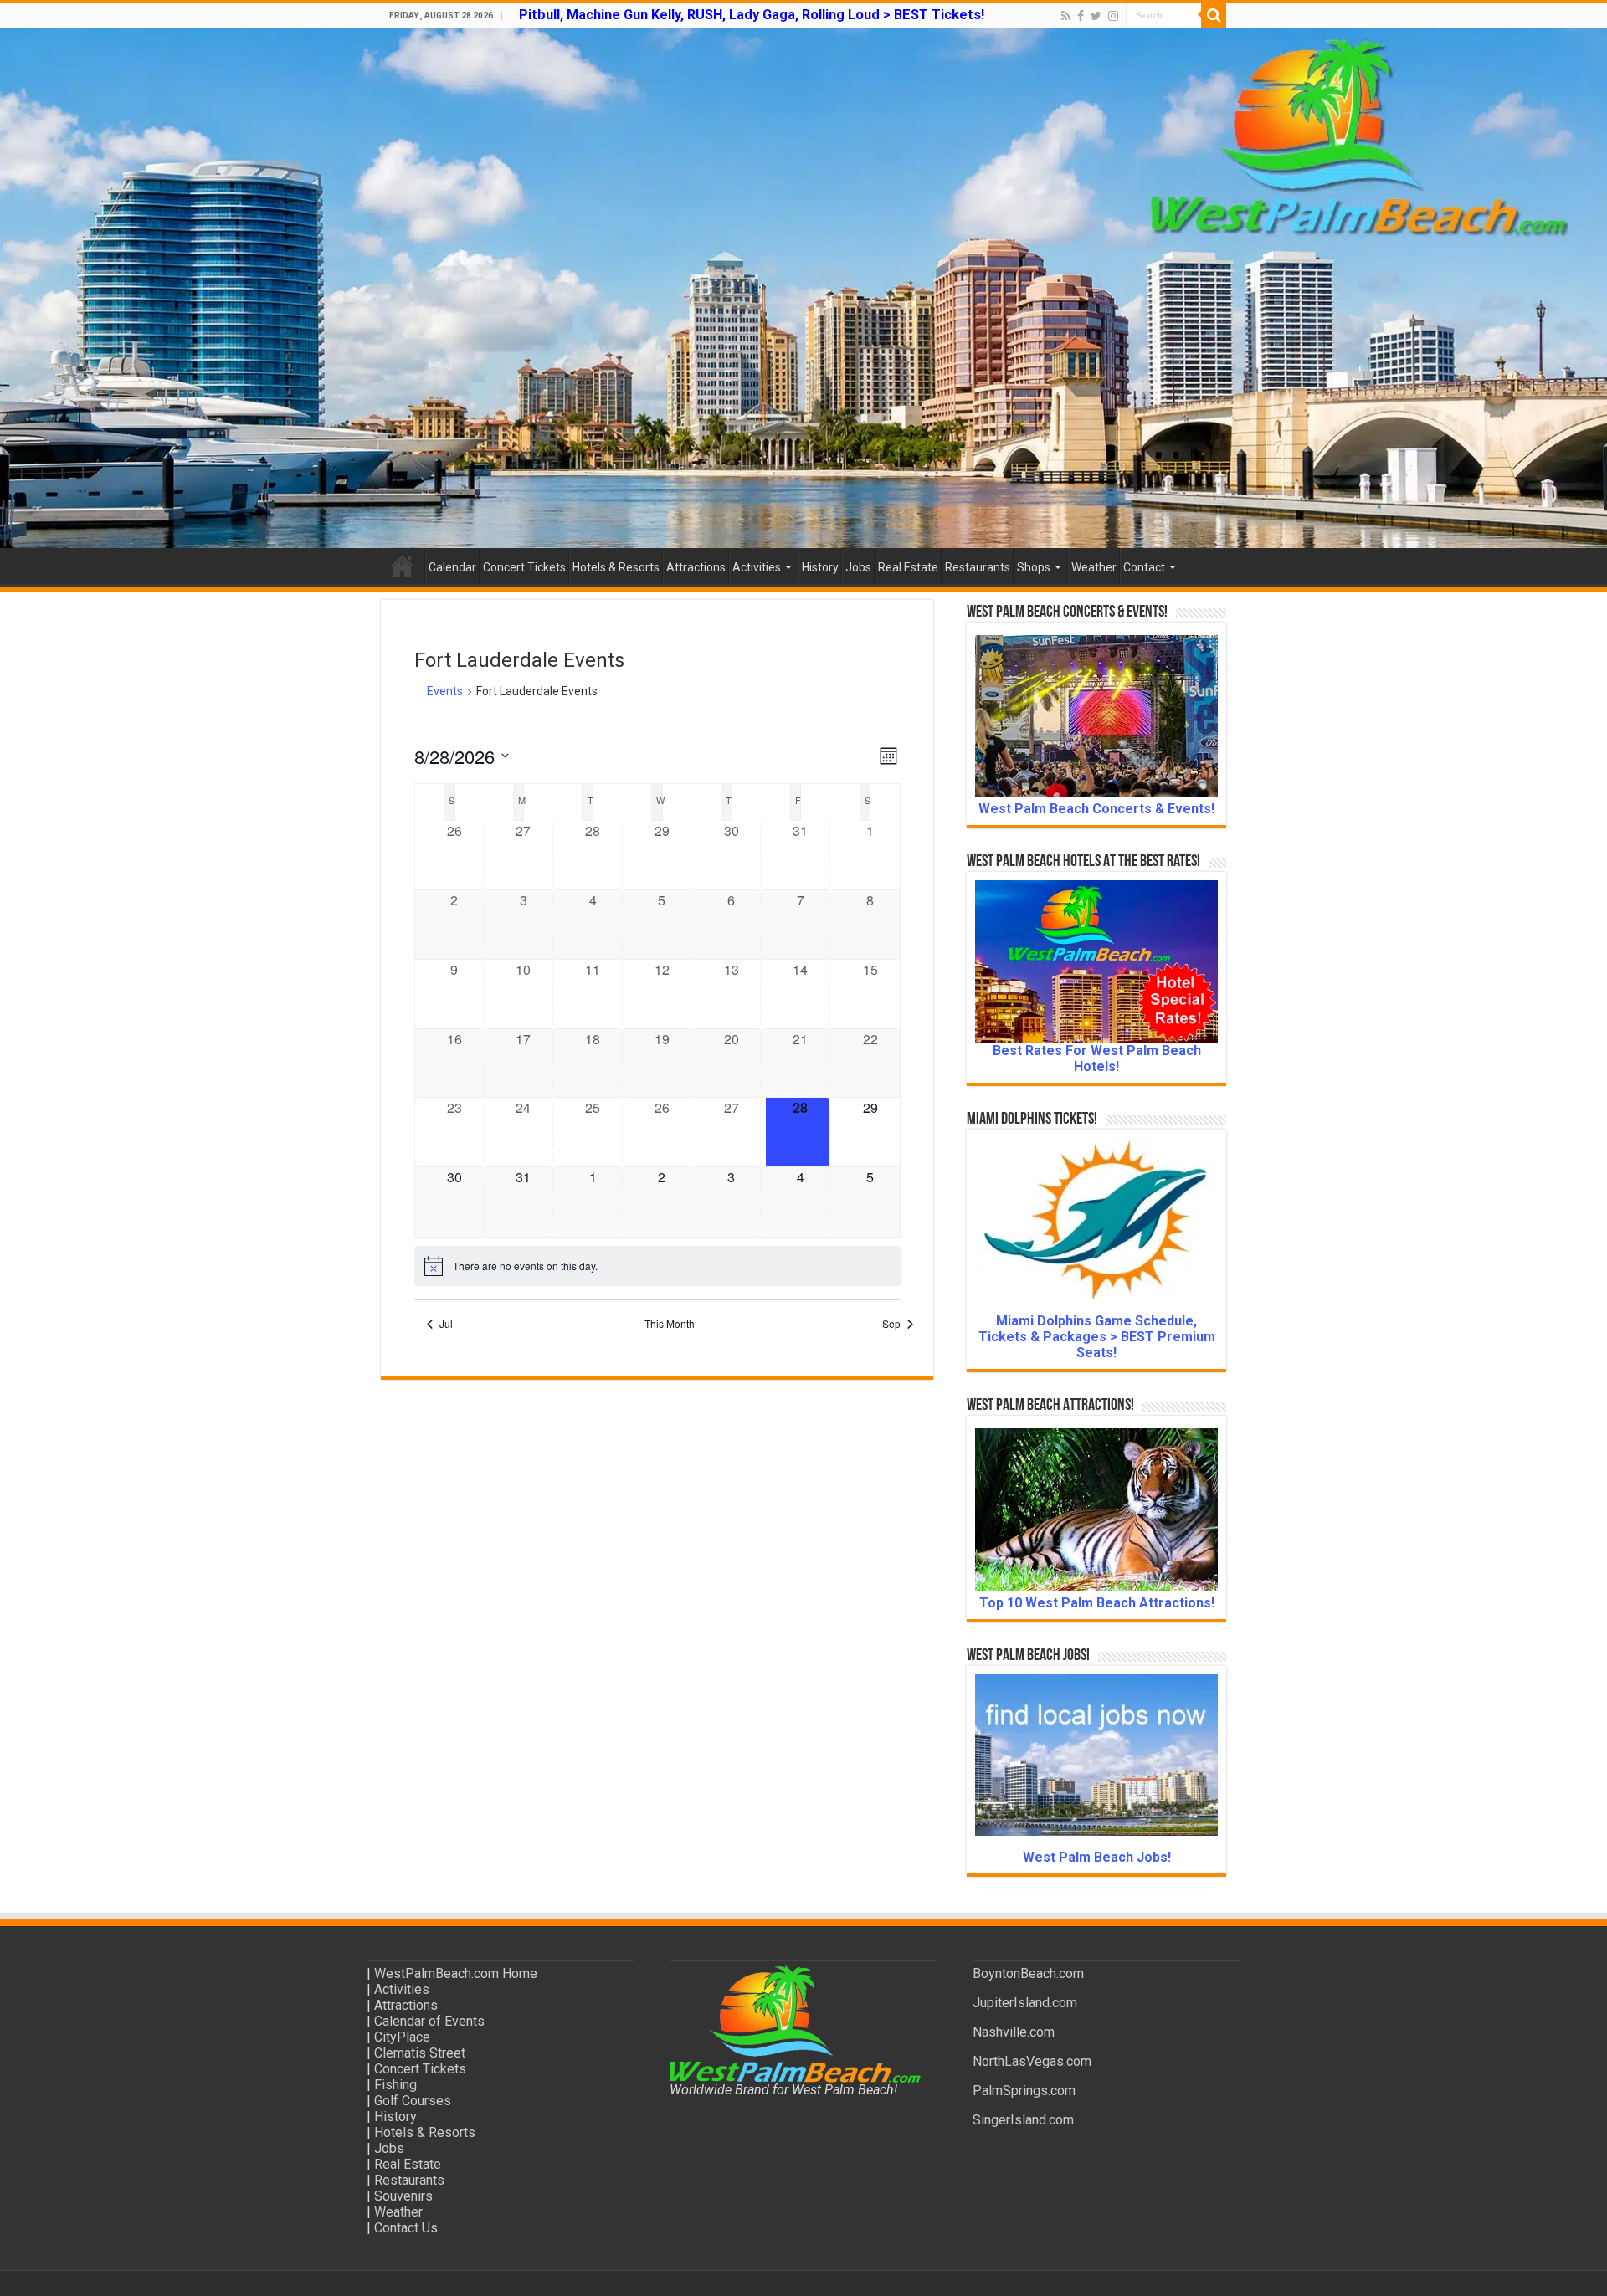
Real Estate (908, 567)
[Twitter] (1096, 16)
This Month (670, 1324)
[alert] (657, 1266)
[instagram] (1113, 16)
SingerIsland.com (1023, 2120)
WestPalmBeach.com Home (456, 1973)
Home (403, 566)
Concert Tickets (524, 567)
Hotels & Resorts (616, 567)
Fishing (395, 2085)
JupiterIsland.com (1025, 2003)
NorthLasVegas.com (1032, 2061)
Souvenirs (403, 2196)
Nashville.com (1014, 2032)
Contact (1144, 567)
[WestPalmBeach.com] (803, 288)
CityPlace (402, 2037)
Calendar (452, 567)
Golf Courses (413, 2101)
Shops (1034, 567)
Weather (1094, 567)
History (820, 567)
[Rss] (1066, 16)
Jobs (858, 567)
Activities (757, 567)
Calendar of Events (429, 2021)
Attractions (696, 567)
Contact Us (406, 2228)
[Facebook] (1081, 16)
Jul (446, 1324)
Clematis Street (420, 2053)
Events (445, 691)
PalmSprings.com (1024, 2091)
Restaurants (978, 567)
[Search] (1214, 15)
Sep (891, 1324)
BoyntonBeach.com (1028, 1973)
